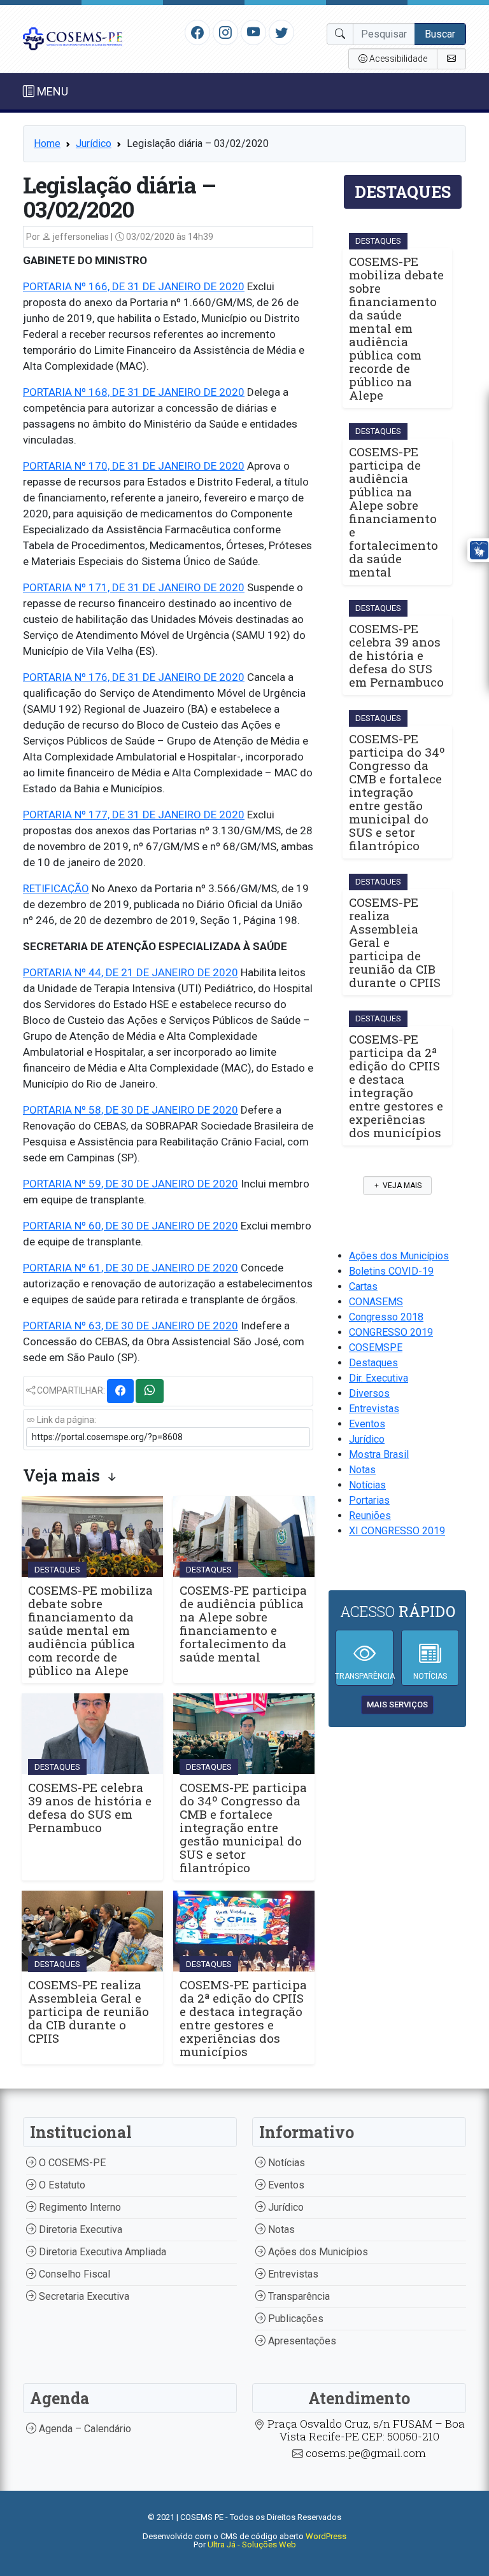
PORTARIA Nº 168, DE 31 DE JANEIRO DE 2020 (134, 392)
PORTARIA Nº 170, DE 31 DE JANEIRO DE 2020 (134, 466)
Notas (362, 1470)
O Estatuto (61, 2185)
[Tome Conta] (451, 59)
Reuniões (370, 1515)
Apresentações (301, 2341)
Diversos (369, 1393)
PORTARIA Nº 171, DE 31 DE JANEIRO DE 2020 (134, 587)
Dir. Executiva (379, 1378)
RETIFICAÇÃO (56, 888)
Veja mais (401, 1186)
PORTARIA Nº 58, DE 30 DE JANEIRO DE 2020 (131, 1110)
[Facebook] (197, 32)
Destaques (373, 1363)
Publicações (294, 2319)
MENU (51, 91)
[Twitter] (281, 32)
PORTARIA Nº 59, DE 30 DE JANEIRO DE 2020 (131, 1184)
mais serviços (397, 1704)
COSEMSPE (376, 1347)
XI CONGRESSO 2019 (397, 1531)
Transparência (298, 2296)
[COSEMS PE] (73, 38)
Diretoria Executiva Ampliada (101, 2252)
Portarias (369, 1500)
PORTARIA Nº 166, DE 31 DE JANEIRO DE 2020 (134, 286)
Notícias (367, 1485)
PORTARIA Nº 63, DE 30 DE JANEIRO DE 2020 (131, 1326)
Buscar (440, 34)
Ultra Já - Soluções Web (252, 2544)
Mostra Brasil (379, 1454)
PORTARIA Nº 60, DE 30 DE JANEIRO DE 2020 (131, 1226)
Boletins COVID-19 (391, 1271)
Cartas (363, 1286)
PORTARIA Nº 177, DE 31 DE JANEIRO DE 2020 (134, 815)
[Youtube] (254, 32)
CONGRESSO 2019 (391, 1332)
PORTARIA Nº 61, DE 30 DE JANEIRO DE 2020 (131, 1268)
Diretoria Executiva (79, 2229)
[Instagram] (225, 32)
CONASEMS (376, 1302)
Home (47, 143)
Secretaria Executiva (83, 2296)
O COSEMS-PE (71, 2163)
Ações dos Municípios (399, 1256)
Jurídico (94, 143)
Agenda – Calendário (84, 2429)
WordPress (326, 2536)
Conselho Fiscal (73, 2274)
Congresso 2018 (386, 1317)
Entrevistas (374, 1409)
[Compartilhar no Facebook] (120, 1391)
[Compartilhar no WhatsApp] (150, 1391)
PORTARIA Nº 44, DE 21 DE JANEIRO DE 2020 (131, 972)
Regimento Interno (79, 2207)
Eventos (367, 1424)
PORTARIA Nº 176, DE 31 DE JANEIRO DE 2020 (134, 677)
